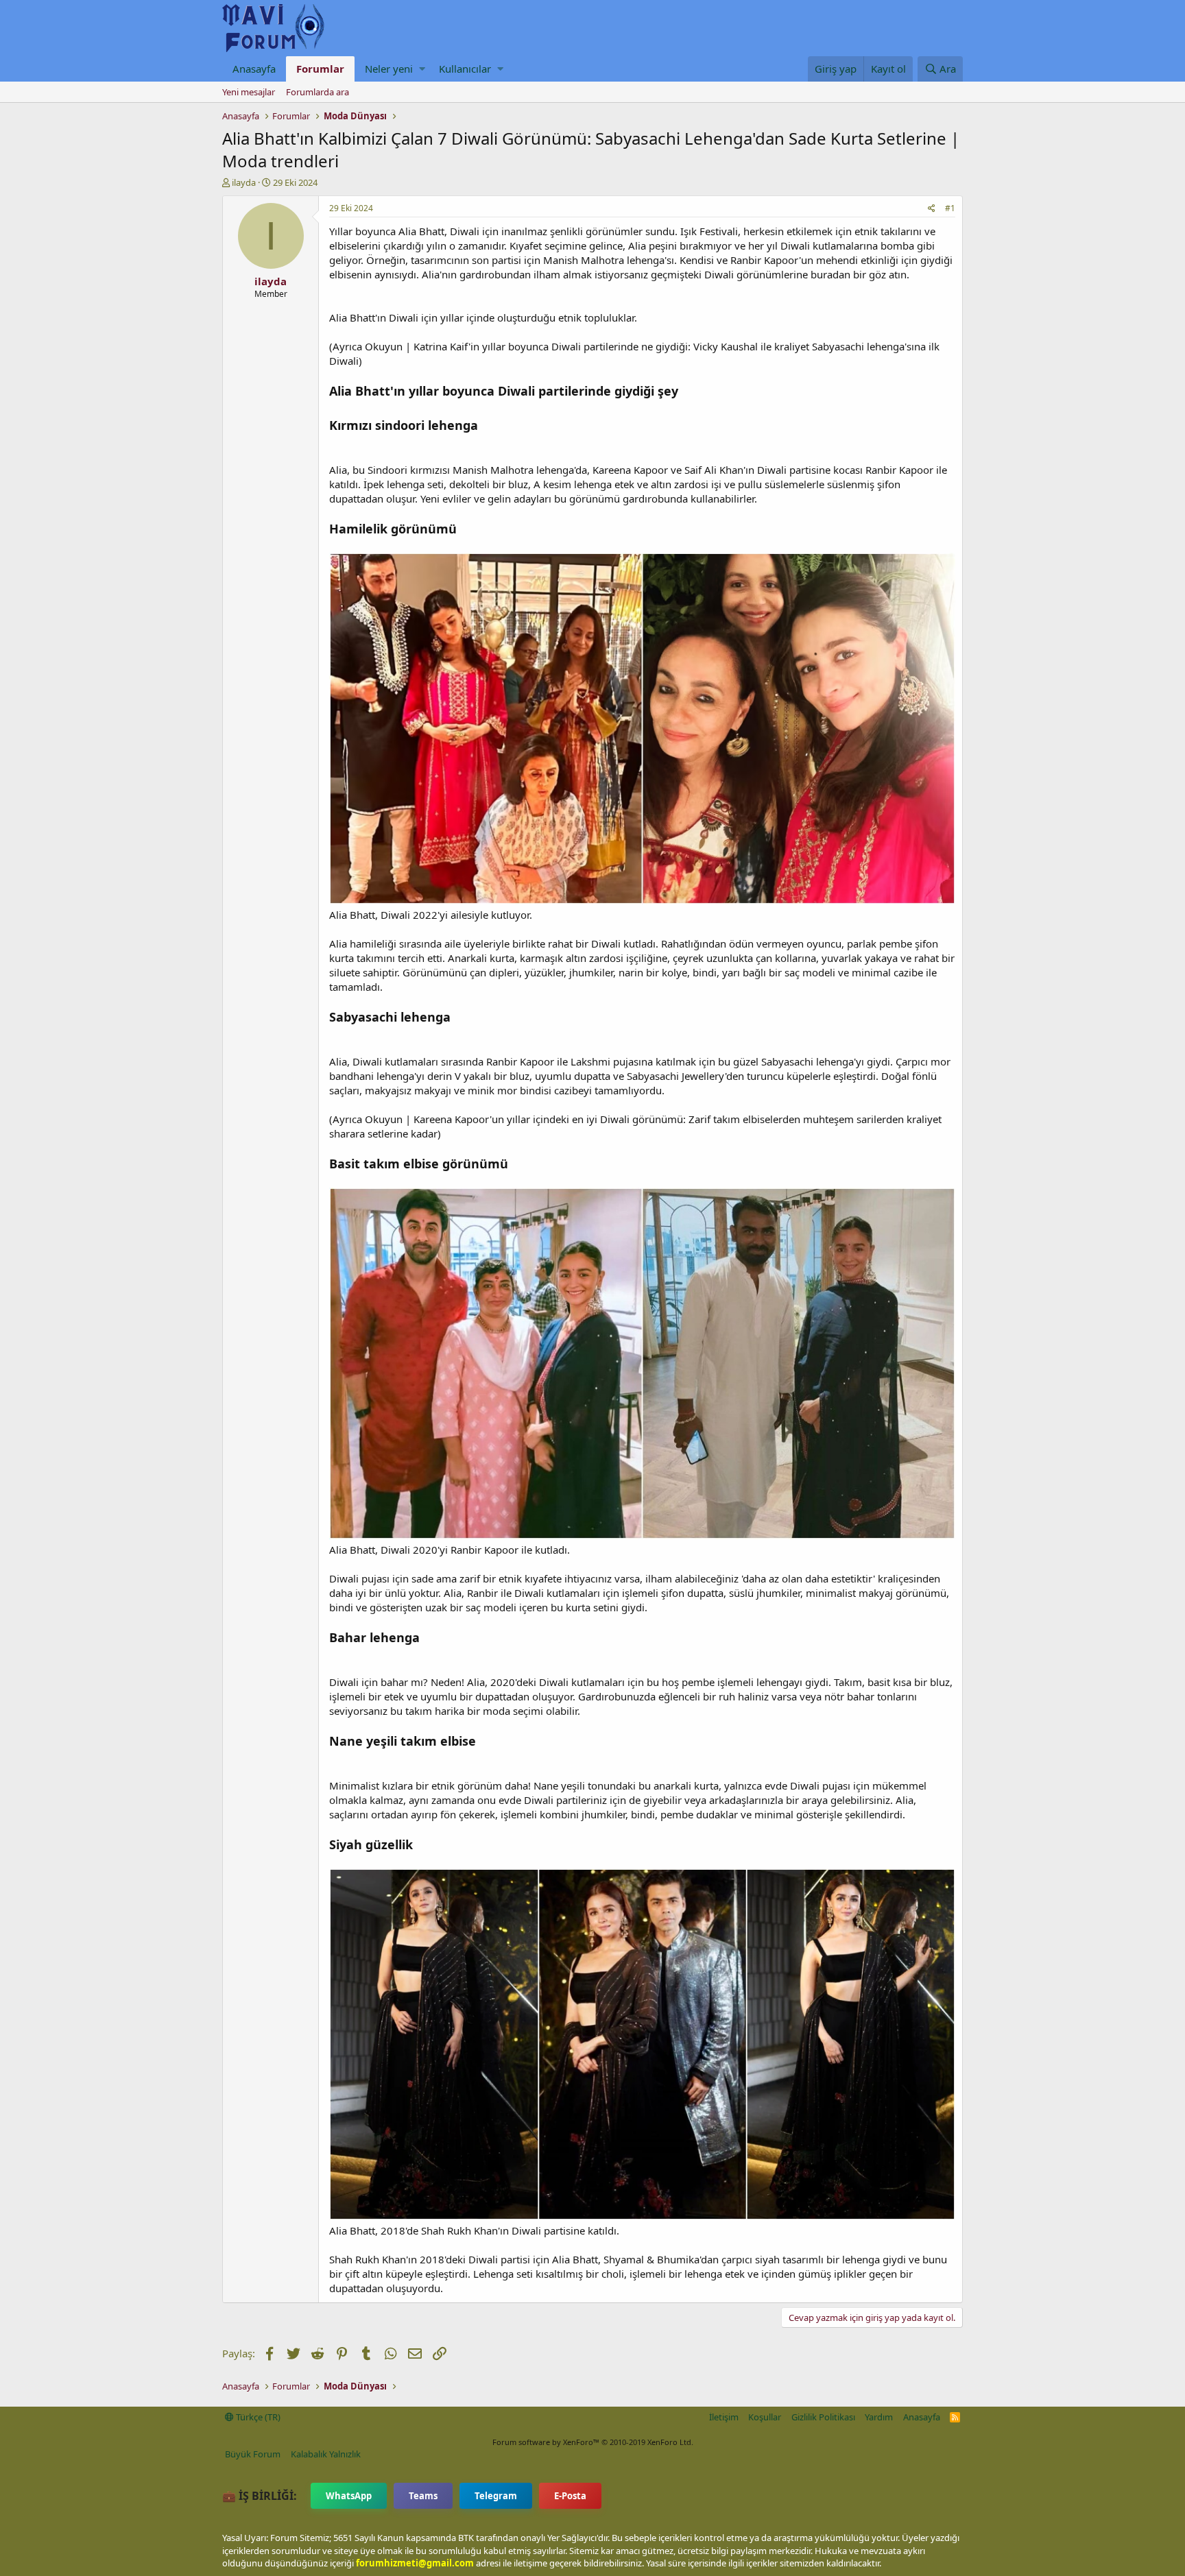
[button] (422, 69)
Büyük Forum (253, 2454)
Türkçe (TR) (257, 2417)
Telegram (496, 2496)
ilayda (244, 182)
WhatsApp (349, 2496)
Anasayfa (254, 69)
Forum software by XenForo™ (593, 2442)
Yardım (879, 2417)
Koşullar (765, 2417)
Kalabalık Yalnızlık (326, 2454)
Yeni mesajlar (249, 92)
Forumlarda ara (318, 92)
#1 (950, 208)
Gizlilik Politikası (823, 2417)
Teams (423, 2496)
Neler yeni (389, 69)
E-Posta (570, 2496)
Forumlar (320, 69)
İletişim (724, 2417)
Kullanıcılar (465, 69)
